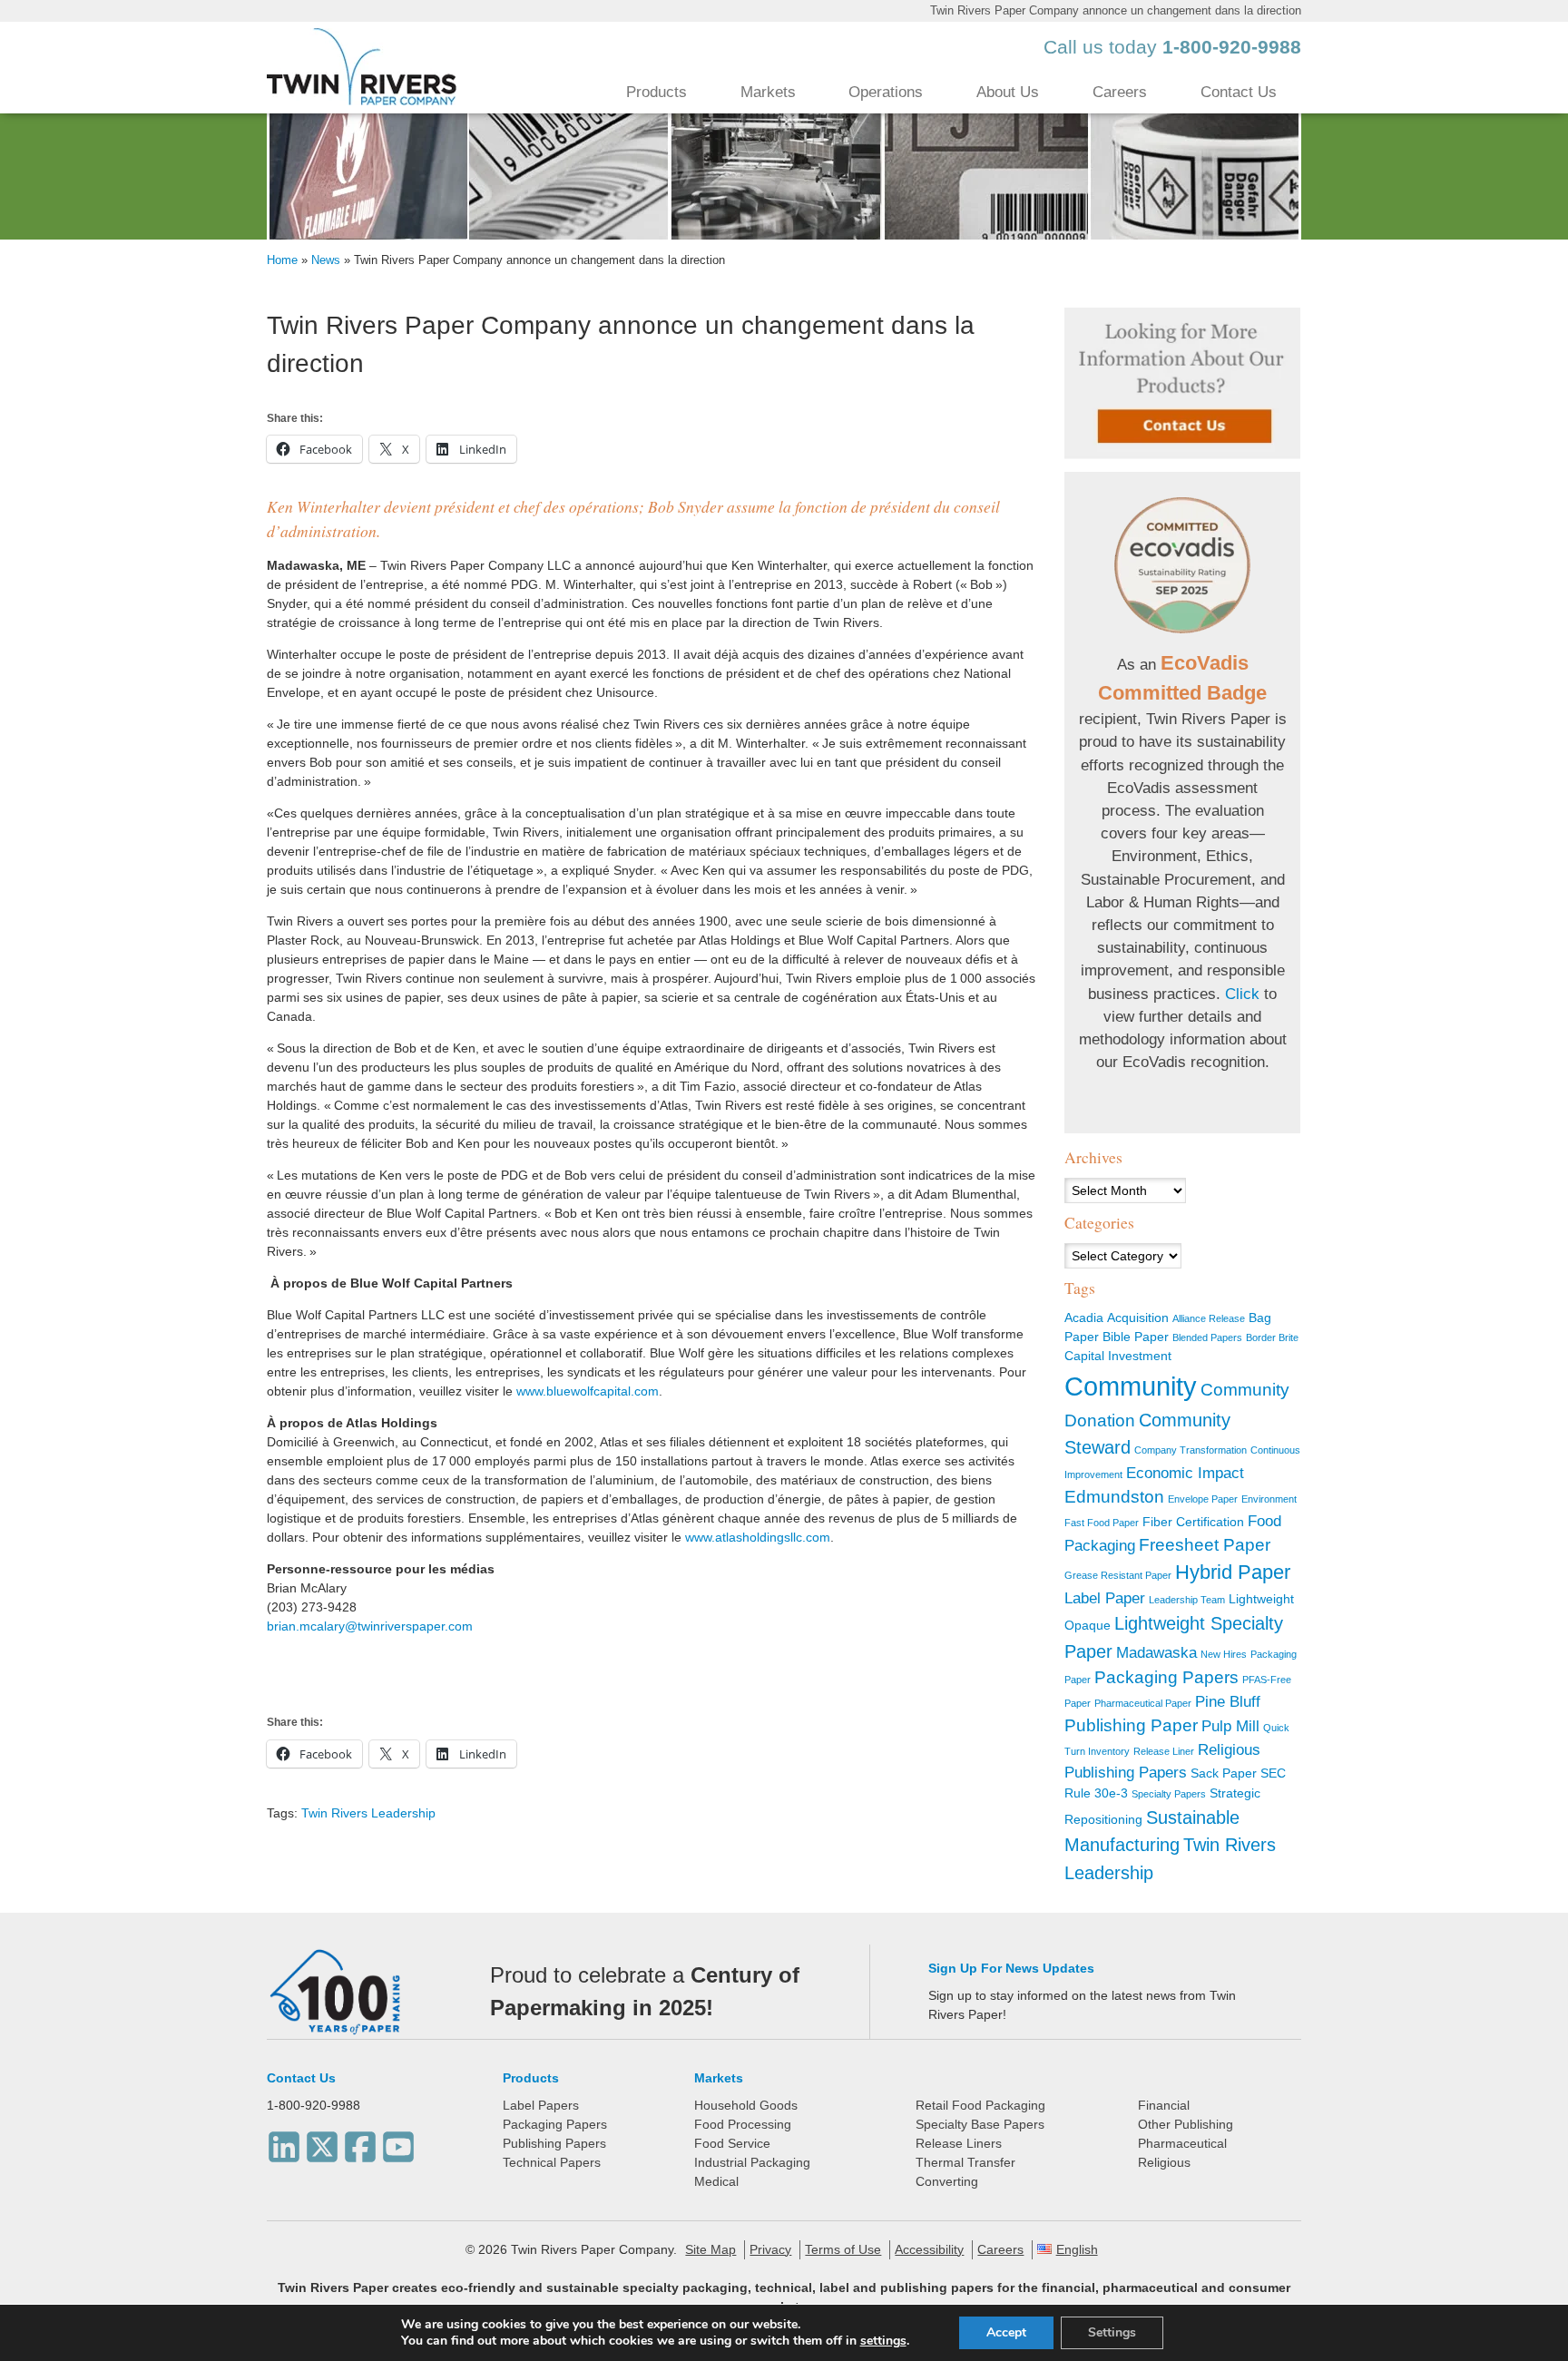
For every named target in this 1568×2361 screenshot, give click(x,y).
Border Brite (1272, 1337)
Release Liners (959, 2143)
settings (883, 2341)
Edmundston (1114, 1497)
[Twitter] (322, 2142)
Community (1131, 1386)
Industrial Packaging (752, 2162)
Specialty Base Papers (980, 2124)
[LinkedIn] (284, 2142)
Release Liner (1164, 1751)
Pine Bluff (1228, 1702)
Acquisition (1138, 1318)
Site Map (710, 2249)
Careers (1120, 92)
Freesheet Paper (1205, 1545)
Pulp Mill (1230, 1726)
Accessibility (929, 2249)
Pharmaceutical (1182, 2143)
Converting (947, 2181)
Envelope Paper (1203, 1499)
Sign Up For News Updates (1011, 1968)
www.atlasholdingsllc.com (758, 1537)
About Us (1008, 92)
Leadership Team (1187, 1600)
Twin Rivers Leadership (368, 1813)
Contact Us (1239, 92)
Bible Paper (1136, 1337)
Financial (1164, 2105)
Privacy (770, 2249)
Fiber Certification (1193, 1522)
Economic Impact (1185, 1473)
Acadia (1084, 1318)
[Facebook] (360, 2142)
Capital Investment (1118, 1356)
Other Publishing (1186, 2124)
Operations (886, 92)
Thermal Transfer (965, 2162)
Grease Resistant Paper (1118, 1575)
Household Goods (746, 2105)
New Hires (1224, 1654)
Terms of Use (843, 2249)
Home (282, 260)
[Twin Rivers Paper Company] (362, 101)
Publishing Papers (554, 2143)
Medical (716, 2181)
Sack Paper (1224, 1773)
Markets (768, 92)
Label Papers (541, 2105)
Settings (1112, 2332)
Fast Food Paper (1102, 1523)
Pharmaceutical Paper (1143, 1703)
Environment (1269, 1499)
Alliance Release (1209, 1318)
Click (1242, 994)
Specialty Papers (1169, 1794)
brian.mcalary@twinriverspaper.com (370, 1626)
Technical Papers (552, 2162)
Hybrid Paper (1233, 1572)
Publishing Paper (1131, 1725)
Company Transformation (1191, 1450)
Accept (1006, 2332)
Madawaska (1156, 1653)
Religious (1164, 2162)
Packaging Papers (1166, 1677)
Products (657, 92)
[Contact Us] (1182, 383)
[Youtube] (398, 2142)
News (326, 260)
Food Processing (743, 2124)
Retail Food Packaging (980, 2105)
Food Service (732, 2143)
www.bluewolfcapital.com (588, 1391)
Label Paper (1105, 1598)
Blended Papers (1207, 1337)
